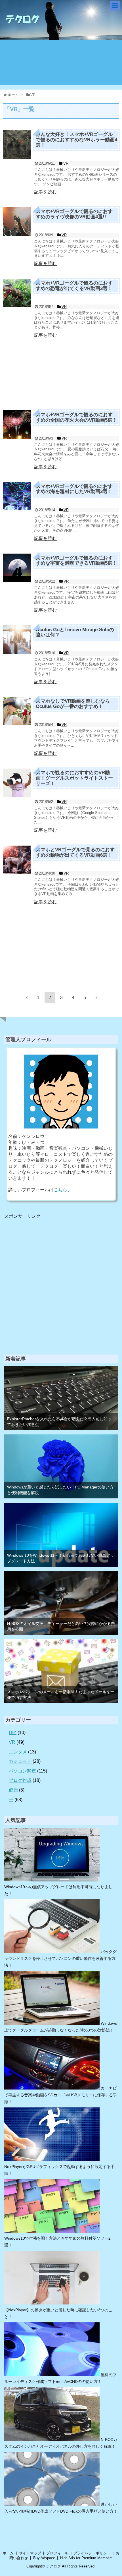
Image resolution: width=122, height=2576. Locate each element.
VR (12, 1742)
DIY (13, 1733)
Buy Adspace (44, 2558)
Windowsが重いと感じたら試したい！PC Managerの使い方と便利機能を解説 (60, 1490)
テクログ (53, 2566)
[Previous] (27, 997)
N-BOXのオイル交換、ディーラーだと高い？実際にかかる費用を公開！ (61, 1626)
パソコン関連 (22, 1771)
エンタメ (18, 1752)
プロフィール (57, 2553)
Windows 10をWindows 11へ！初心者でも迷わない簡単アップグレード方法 (61, 1558)
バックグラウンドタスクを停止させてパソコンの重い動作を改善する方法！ (60, 1958)
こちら (60, 1190)
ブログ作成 (20, 1780)
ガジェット (20, 1761)
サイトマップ (30, 2553)
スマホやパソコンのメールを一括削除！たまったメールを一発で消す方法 (61, 1694)
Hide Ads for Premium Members (86, 2558)
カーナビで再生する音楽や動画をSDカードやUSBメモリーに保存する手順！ (61, 2095)
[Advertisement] (61, 372)
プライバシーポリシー (92, 2553)
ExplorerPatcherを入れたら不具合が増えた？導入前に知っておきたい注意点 (59, 1421)
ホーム (8, 2553)
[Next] (96, 997)
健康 (13, 1790)
